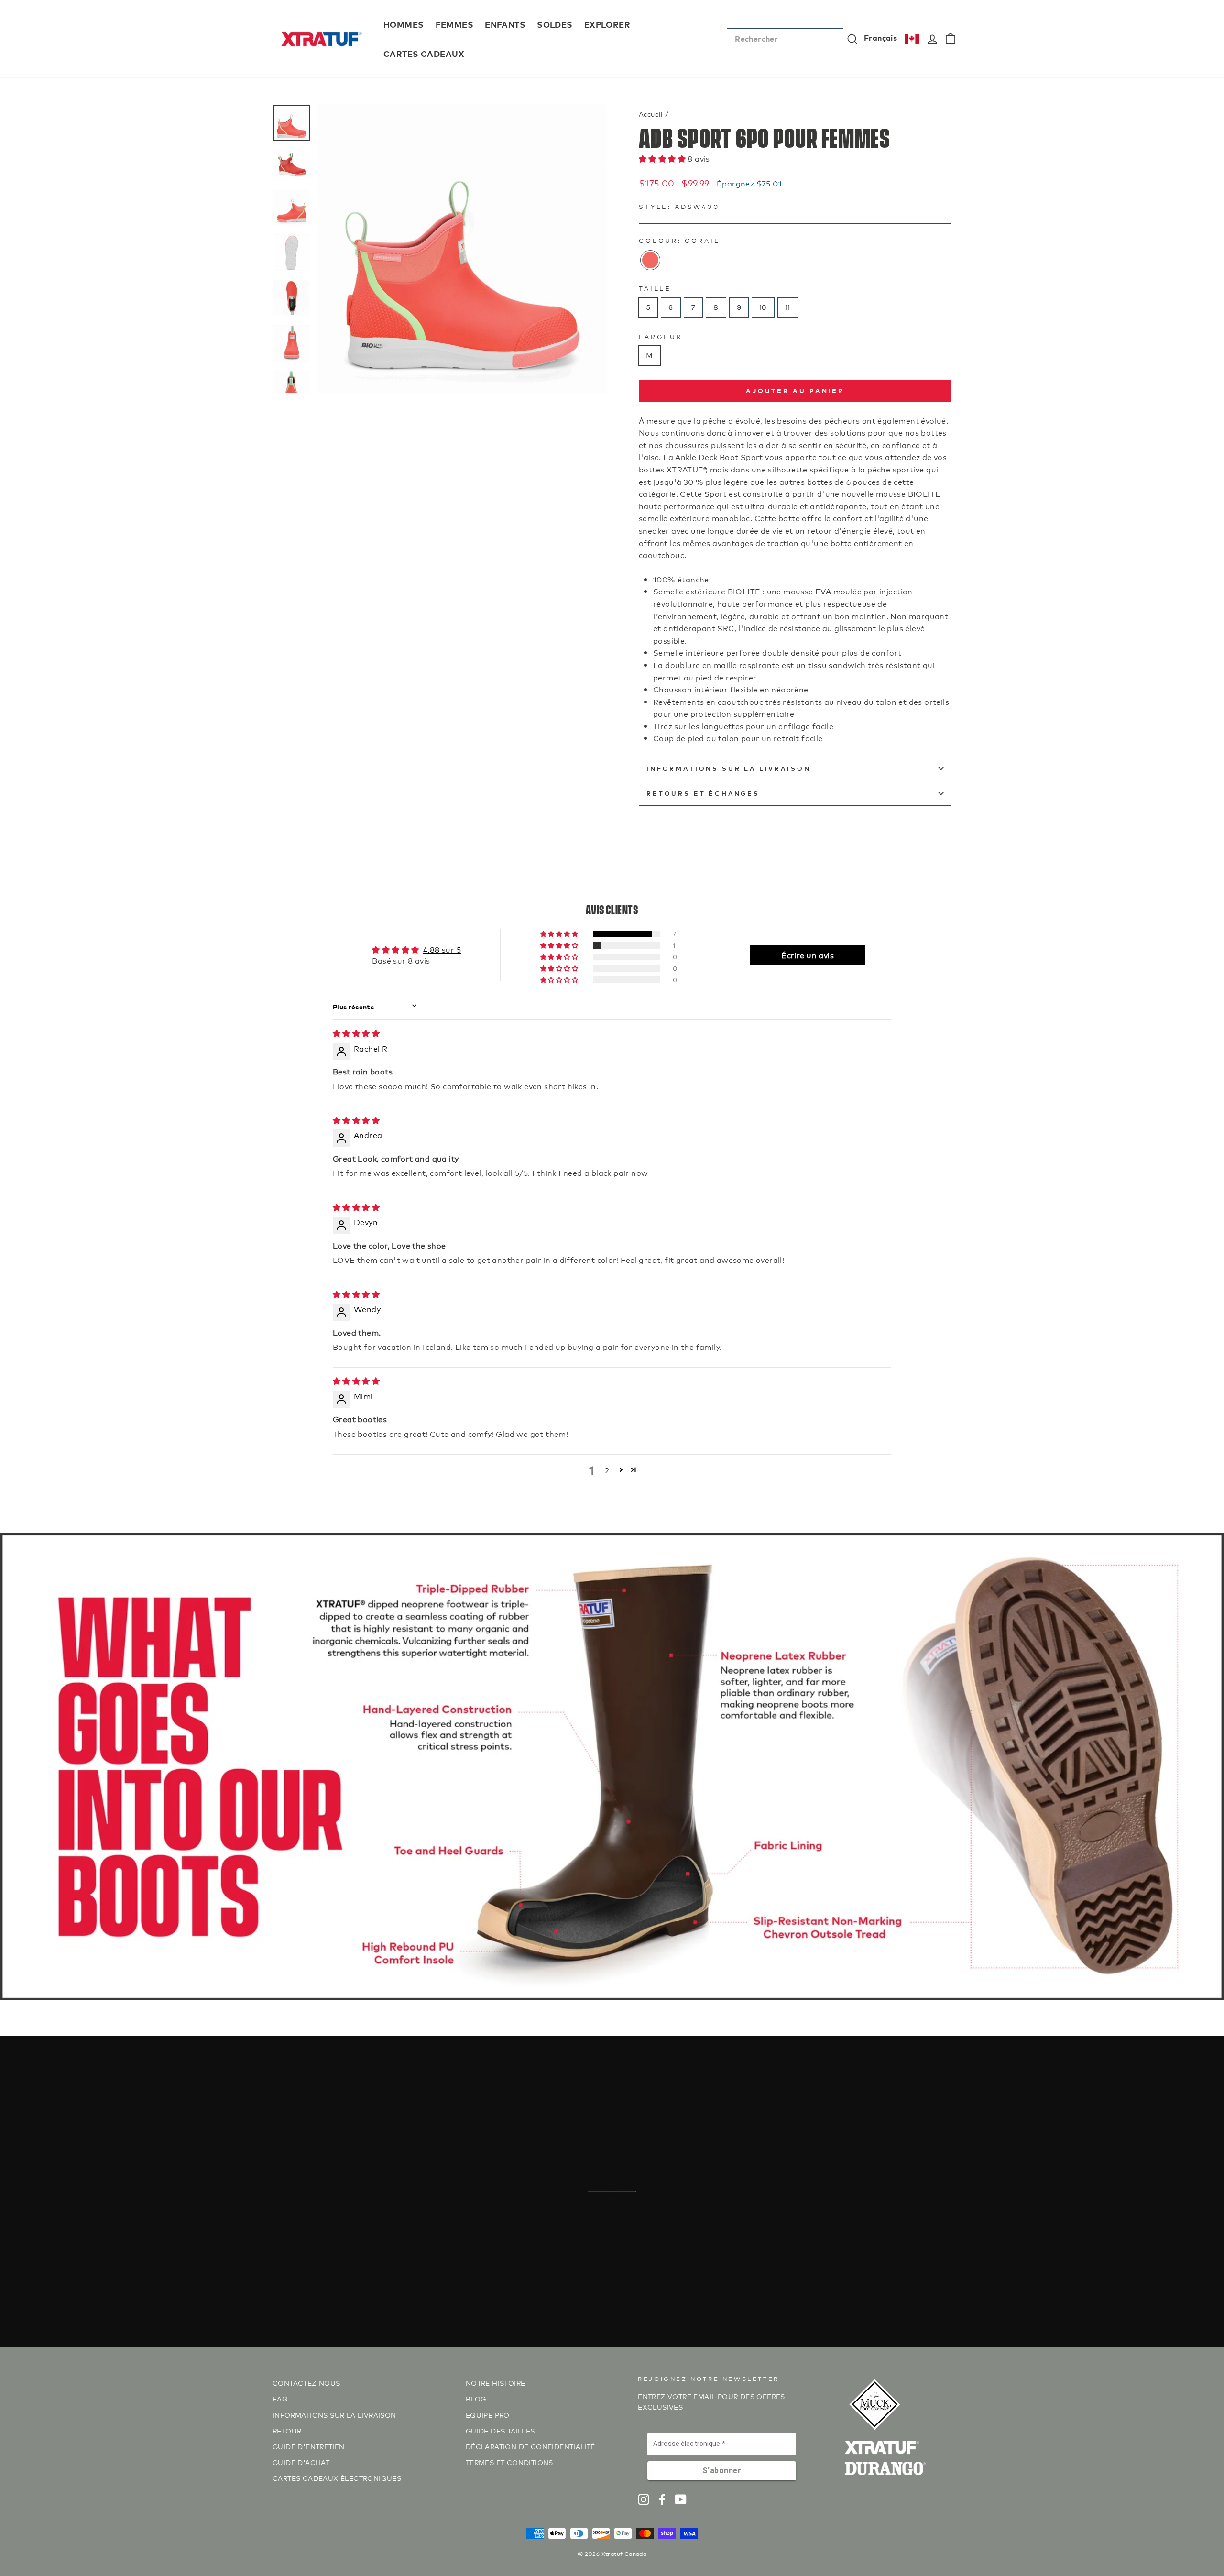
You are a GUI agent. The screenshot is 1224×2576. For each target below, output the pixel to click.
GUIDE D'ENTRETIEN (309, 2446)
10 (763, 307)
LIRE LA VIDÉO (617, 2234)
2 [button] (607, 1470)
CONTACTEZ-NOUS (306, 2383)
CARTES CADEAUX (424, 53)
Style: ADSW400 (679, 206)
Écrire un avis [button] (808, 955)
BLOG (476, 2398)
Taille (655, 288)
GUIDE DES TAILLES (500, 2430)
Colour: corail (679, 240)
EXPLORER (607, 24)
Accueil (651, 114)
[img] (356, 1033)
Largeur (661, 336)
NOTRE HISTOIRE (496, 2383)
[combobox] (785, 39)
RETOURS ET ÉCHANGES (703, 793)
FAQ (280, 2398)
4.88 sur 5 (442, 949)
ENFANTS (505, 24)
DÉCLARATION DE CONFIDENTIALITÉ (530, 2446)
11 (788, 307)
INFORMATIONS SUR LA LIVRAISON (728, 768)
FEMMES (455, 24)
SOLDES (555, 24)
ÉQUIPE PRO (488, 2415)
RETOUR (287, 2430)
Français (880, 37)
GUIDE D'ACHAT (301, 2462)
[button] (663, 158)
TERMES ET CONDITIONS (509, 2462)
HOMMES (404, 24)
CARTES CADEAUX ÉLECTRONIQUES (337, 2478)
